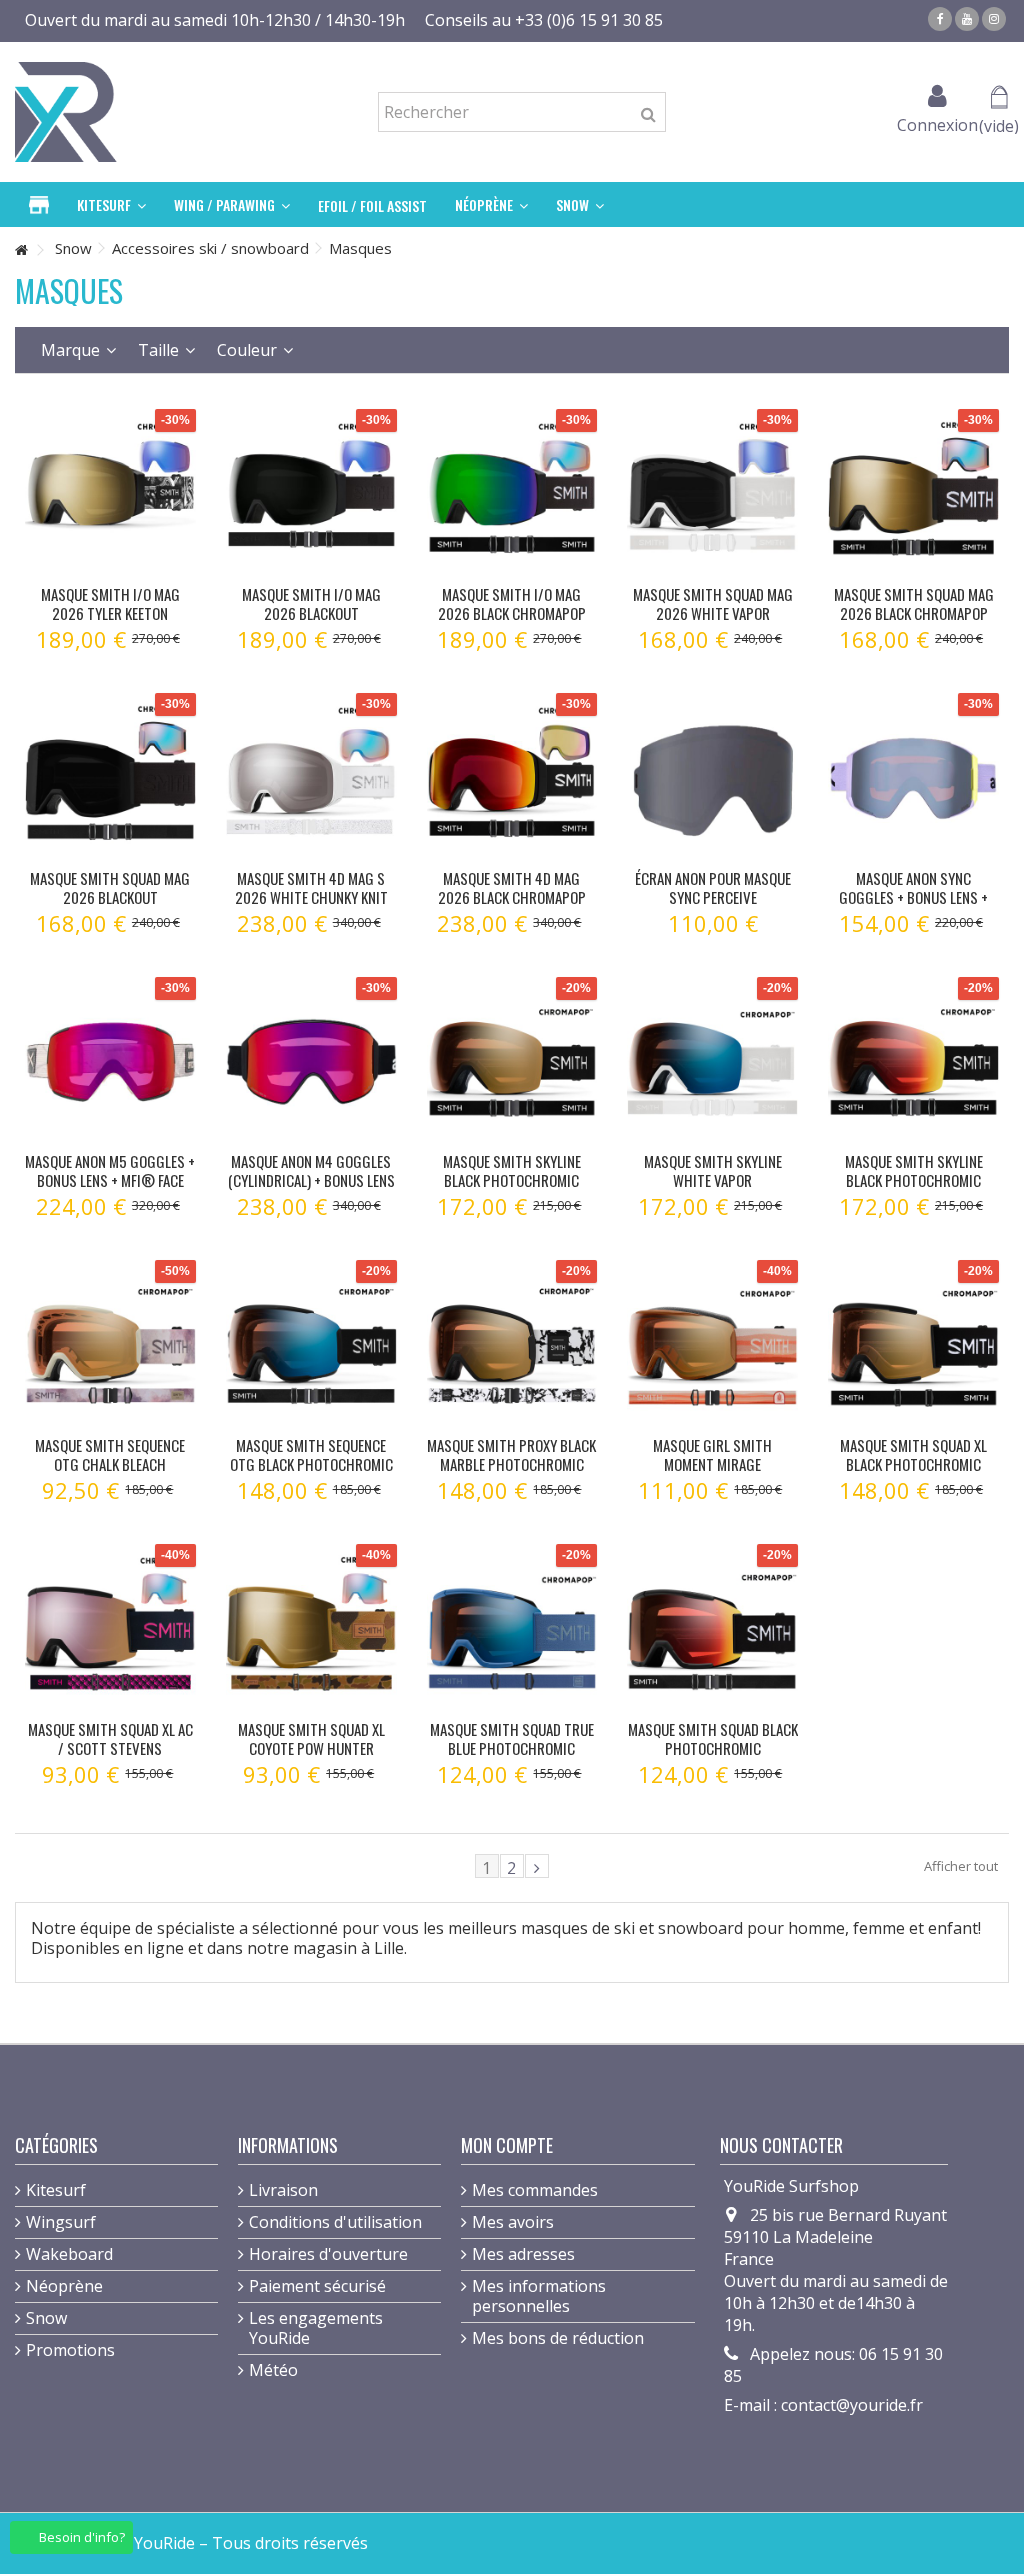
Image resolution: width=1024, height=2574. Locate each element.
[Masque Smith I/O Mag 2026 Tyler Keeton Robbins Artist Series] (110, 494)
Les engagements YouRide (316, 2328)
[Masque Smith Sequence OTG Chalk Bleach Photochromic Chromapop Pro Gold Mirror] (110, 1345)
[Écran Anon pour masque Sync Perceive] (712, 778)
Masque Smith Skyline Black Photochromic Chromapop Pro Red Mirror (914, 1189)
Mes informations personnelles (539, 2296)
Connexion (937, 122)
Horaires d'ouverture (328, 2254)
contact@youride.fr (852, 2405)
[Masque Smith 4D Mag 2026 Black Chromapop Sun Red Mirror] (512, 778)
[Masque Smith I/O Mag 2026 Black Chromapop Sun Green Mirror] (512, 494)
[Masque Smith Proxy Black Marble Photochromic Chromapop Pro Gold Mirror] (512, 1345)
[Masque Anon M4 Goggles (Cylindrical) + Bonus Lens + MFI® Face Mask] (311, 1062)
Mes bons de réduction (558, 2338)
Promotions (70, 2350)
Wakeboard (69, 2254)
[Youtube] (967, 19)
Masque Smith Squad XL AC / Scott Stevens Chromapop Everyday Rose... (110, 1757)
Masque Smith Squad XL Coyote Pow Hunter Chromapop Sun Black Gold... (311, 1757)
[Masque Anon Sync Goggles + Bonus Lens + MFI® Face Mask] (913, 778)
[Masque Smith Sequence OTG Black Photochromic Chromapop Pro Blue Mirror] (311, 1345)
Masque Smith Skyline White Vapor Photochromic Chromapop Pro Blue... (712, 1189)
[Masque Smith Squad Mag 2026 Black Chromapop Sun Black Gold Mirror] (913, 494)
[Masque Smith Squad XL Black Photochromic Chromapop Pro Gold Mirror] (913, 1345)
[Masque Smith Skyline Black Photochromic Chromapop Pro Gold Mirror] (512, 1062)
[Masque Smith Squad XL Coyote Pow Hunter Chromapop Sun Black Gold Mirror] (311, 1629)
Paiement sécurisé (317, 2286)
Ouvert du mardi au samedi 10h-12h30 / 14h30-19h (215, 20)
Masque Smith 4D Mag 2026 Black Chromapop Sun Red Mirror (512, 897)
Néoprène (64, 2286)
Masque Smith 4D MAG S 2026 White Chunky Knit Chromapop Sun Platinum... (311, 906)
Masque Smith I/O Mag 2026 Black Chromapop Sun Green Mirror (512, 613)
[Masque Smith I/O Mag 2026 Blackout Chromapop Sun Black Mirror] (311, 494)
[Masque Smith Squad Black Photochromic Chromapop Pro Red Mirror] (712, 1629)
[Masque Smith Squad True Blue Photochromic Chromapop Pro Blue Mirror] (512, 1629)
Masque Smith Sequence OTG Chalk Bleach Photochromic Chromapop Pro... (110, 1473)
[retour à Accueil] (21, 250)
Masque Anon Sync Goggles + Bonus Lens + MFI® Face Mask (913, 897)
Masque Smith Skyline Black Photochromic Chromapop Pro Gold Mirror (512, 1189)
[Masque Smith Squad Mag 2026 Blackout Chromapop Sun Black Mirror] (110, 778)
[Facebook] (940, 19)
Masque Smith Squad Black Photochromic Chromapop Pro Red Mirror (713, 1757)
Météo (273, 2370)
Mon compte (507, 2145)
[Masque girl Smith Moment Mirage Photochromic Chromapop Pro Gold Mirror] (712, 1345)
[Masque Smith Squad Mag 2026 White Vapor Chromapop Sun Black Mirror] (712, 494)
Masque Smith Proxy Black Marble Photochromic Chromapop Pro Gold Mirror (511, 1473)
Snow (46, 2318)
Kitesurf (56, 2190)
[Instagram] (994, 19)
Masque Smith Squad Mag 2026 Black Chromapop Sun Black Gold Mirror (914, 613)
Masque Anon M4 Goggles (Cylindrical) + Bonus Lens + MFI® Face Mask (311, 1180)
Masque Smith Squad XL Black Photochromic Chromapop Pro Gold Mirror (913, 1473)
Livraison (283, 2190)
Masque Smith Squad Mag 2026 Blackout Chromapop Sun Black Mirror (110, 906)
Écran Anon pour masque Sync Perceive (713, 887)
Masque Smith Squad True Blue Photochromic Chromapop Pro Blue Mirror (512, 1757)
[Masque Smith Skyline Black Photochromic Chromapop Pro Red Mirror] (913, 1062)
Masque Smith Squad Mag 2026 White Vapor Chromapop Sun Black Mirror (713, 622)
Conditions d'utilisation (335, 2222)
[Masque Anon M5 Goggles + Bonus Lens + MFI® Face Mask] (110, 1062)
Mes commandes (535, 2190)
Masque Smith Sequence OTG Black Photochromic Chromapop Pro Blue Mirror (311, 1473)
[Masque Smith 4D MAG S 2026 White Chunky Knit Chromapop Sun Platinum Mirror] (311, 778)
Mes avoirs (513, 2222)
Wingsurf (61, 2222)
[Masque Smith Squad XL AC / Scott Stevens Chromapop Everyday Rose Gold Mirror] (110, 1629)
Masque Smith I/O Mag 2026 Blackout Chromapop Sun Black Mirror (311, 622)
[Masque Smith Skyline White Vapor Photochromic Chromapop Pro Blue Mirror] (712, 1062)
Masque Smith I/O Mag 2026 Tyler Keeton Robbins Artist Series (110, 613)
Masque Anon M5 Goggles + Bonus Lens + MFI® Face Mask (110, 1180)
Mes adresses (523, 2254)
